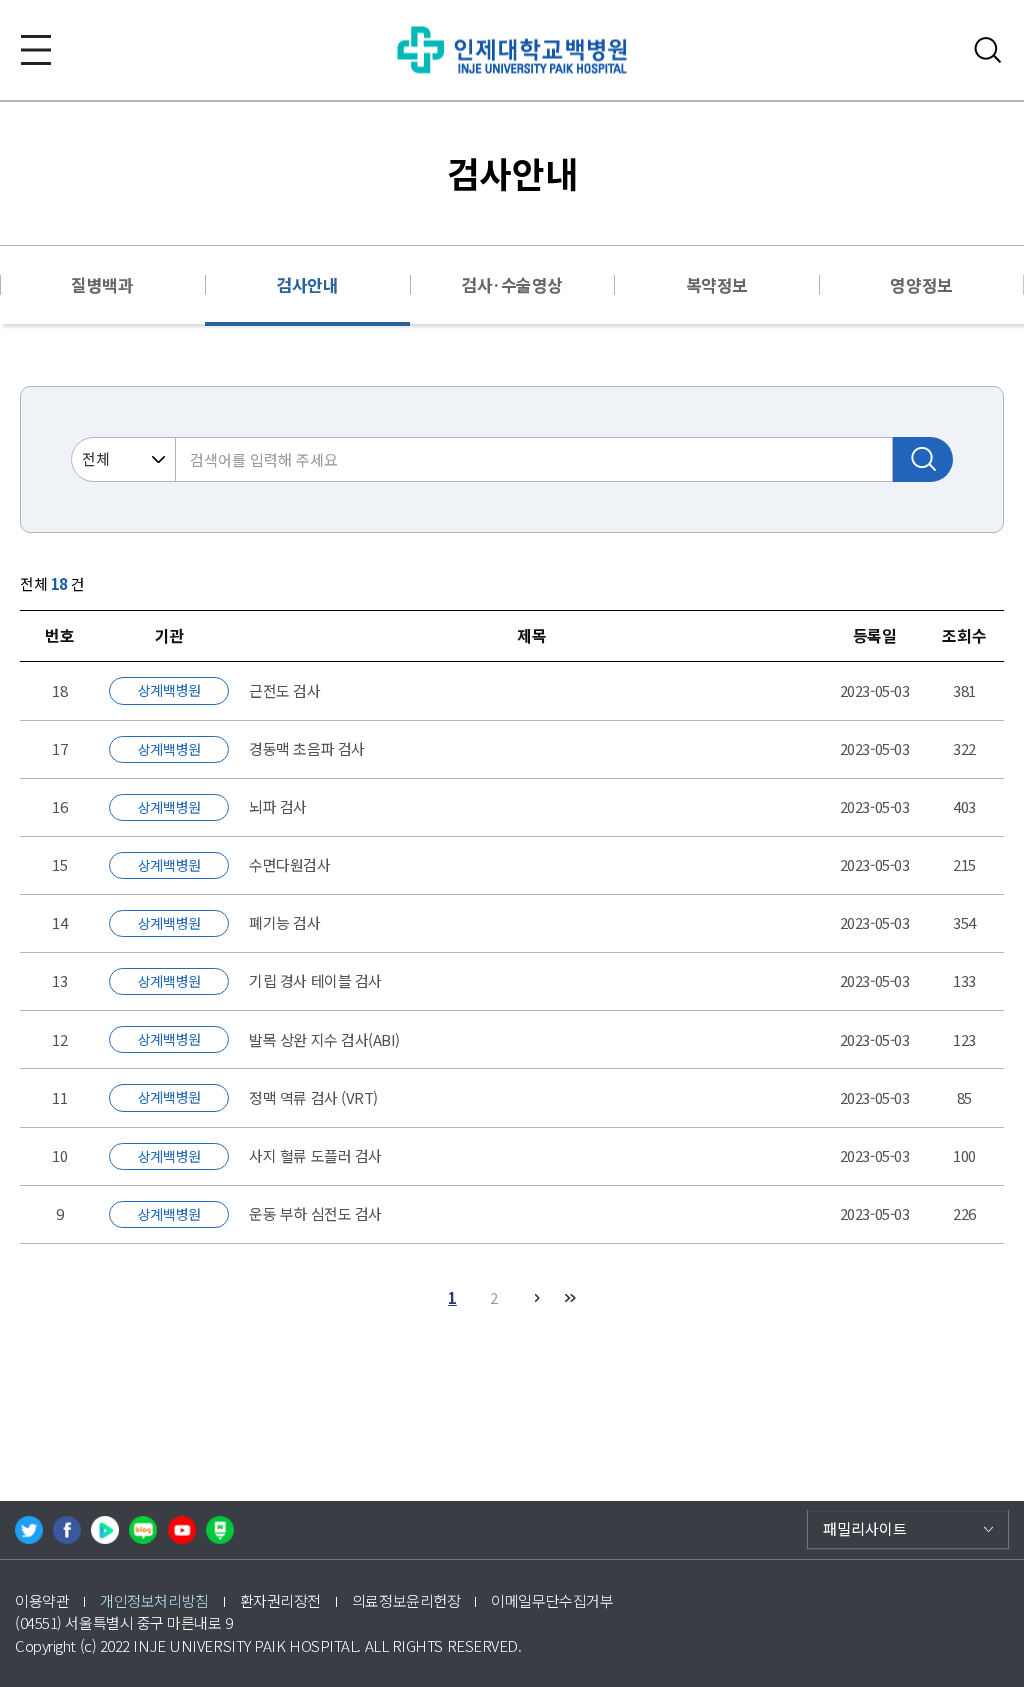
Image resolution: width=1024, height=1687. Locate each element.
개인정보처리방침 (154, 1600)
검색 (988, 50)
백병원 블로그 (143, 1530)
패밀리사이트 (865, 1528)
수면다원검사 (289, 864)
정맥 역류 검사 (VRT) (313, 1097)
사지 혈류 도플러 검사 (315, 1155)
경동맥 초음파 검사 (307, 748)
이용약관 (42, 1600)
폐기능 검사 (284, 922)
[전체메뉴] (36, 50)
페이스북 (67, 1530)
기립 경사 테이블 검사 (315, 980)
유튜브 (182, 1530)
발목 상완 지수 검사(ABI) (324, 1039)
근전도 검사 (284, 690)
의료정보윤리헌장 (406, 1600)
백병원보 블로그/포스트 (220, 1530)
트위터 (29, 1530)
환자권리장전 (280, 1600)
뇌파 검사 (278, 806)
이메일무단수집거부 (552, 1600)
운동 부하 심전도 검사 (315, 1213)
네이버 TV (105, 1530)
